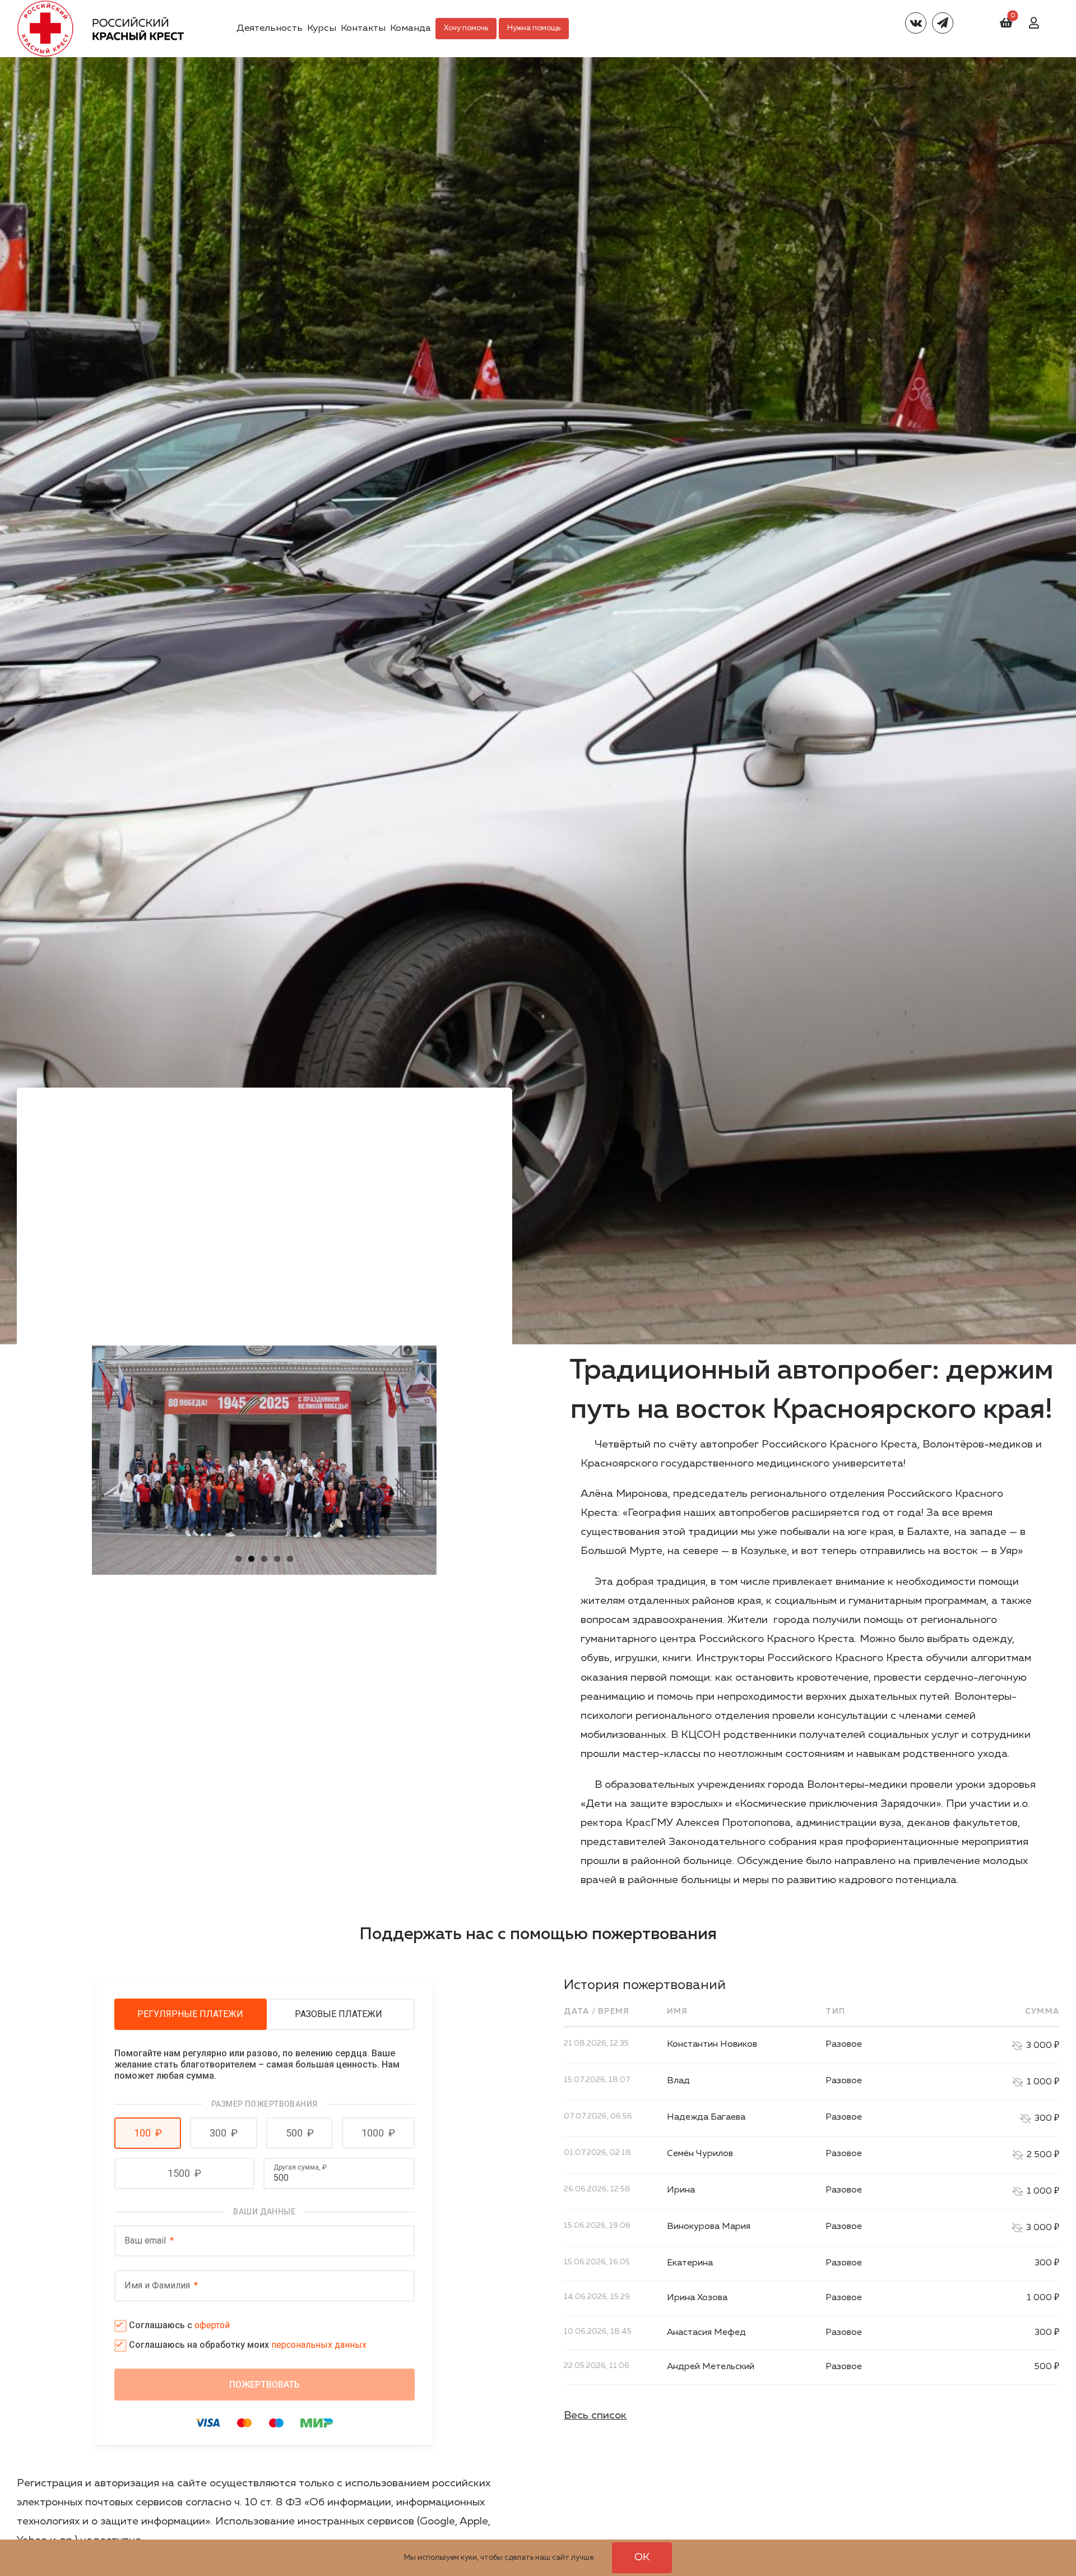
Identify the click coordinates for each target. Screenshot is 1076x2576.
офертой (212, 2325)
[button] (148, 2133)
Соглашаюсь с (179, 2325)
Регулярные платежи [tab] (190, 2014)
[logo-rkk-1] (100, 5)
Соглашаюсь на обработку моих (248, 2345)
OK (642, 2557)
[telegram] (943, 23)
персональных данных (319, 2345)
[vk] (916, 23)
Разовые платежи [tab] (338, 2014)
